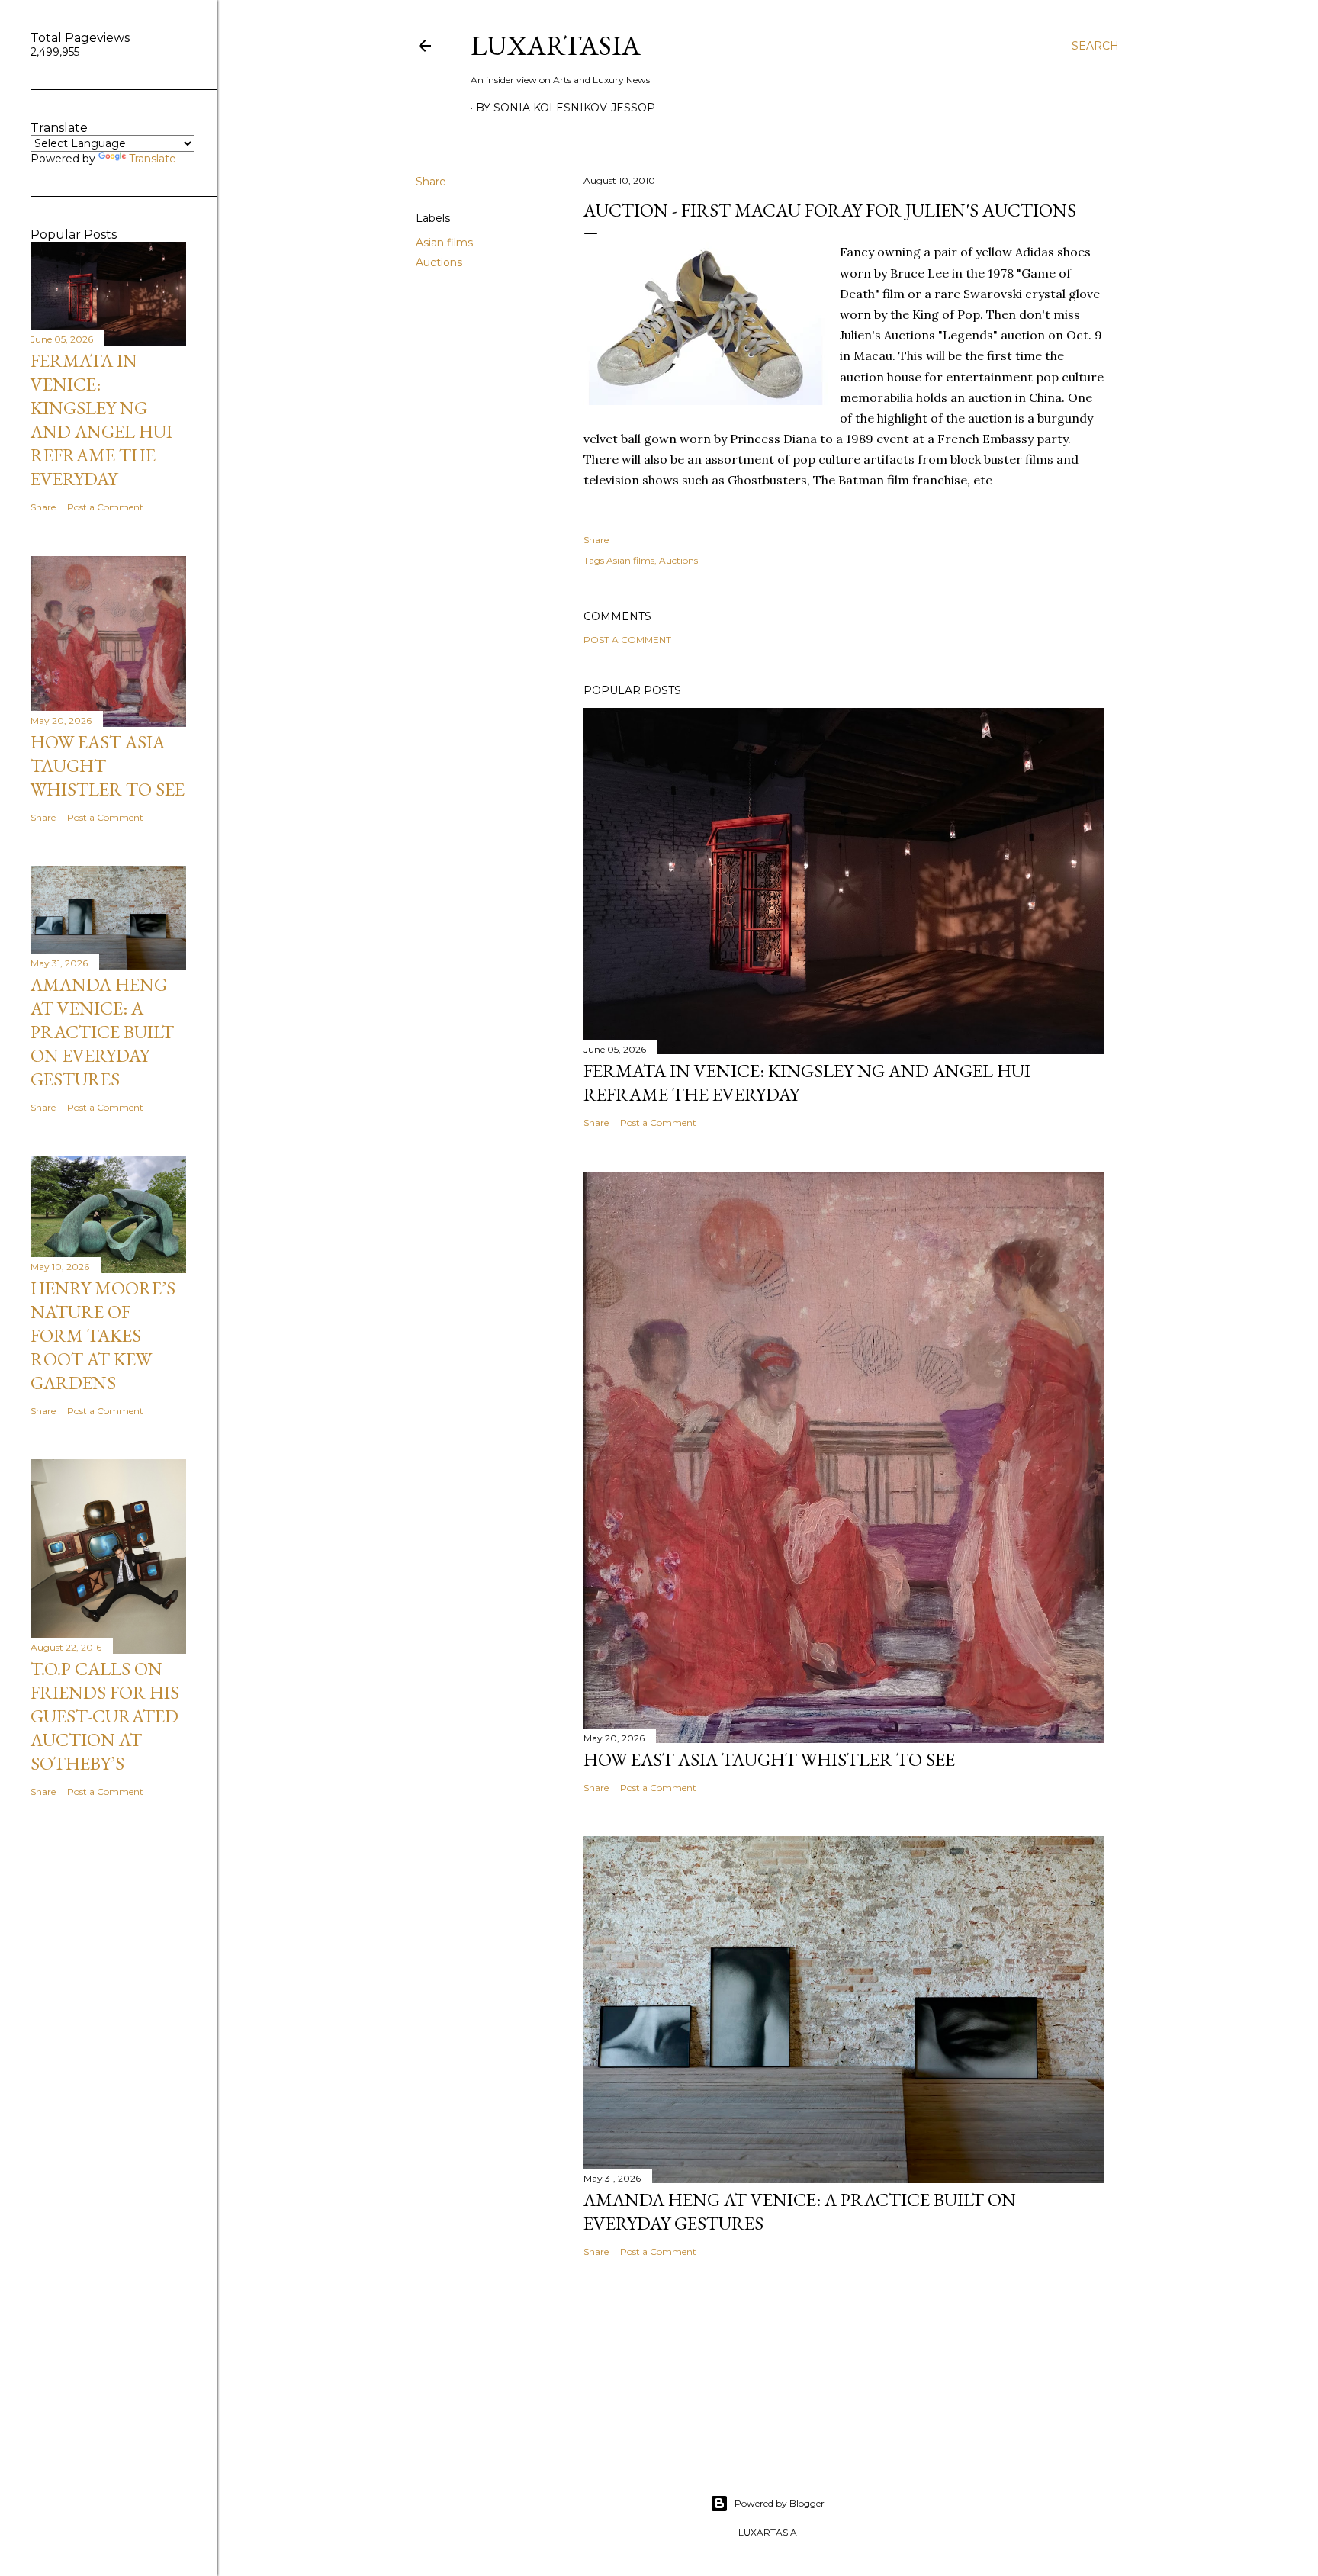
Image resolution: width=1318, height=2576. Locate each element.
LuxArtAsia (556, 45)
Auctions (439, 262)
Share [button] (431, 182)
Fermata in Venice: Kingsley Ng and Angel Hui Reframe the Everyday (101, 420)
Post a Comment (627, 640)
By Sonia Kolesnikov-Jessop (566, 108)
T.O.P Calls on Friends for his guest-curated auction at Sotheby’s (105, 1716)
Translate (153, 159)
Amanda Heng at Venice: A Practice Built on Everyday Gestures (102, 1032)
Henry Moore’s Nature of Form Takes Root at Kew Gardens (103, 1335)
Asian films (444, 243)
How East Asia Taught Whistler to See (769, 1759)
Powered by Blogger (780, 2503)
